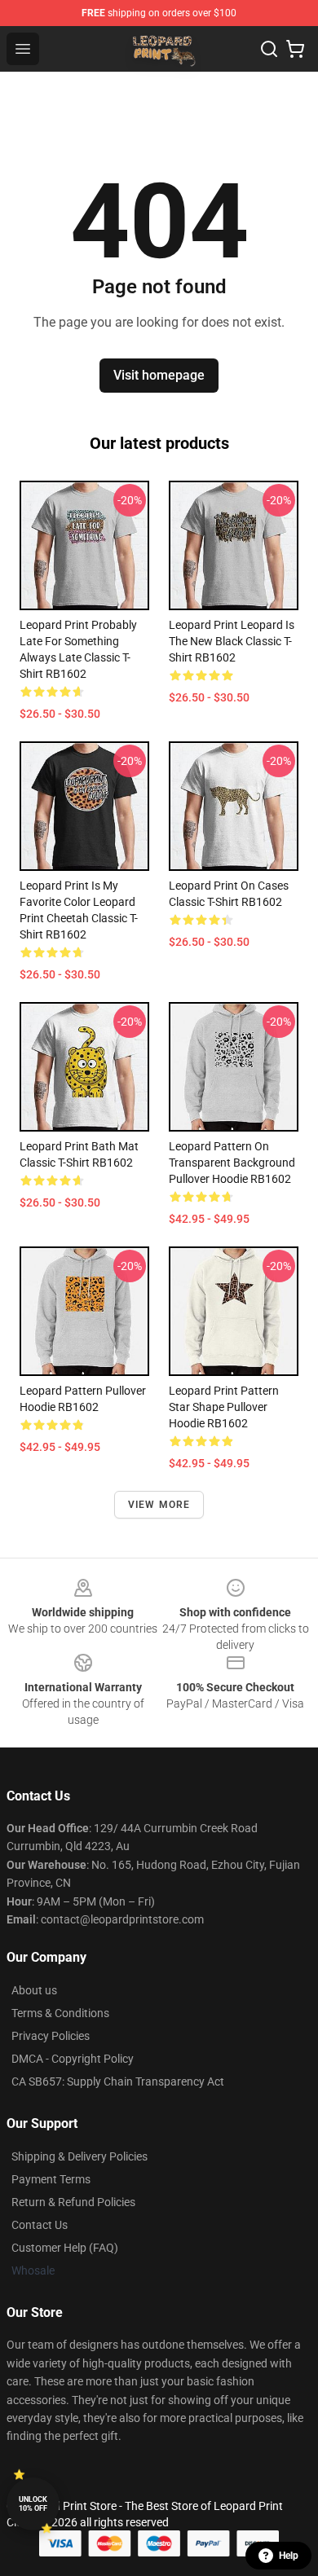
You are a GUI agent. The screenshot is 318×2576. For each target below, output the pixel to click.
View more (159, 1505)
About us (34, 1990)
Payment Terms (51, 2179)
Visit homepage (159, 375)
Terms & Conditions (60, 2013)
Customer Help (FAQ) (65, 2248)
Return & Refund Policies (73, 2202)
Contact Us (40, 2225)
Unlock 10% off (33, 2504)
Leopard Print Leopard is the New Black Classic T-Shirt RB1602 (232, 641)
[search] (269, 49)
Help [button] (289, 2556)
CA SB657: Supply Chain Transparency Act (118, 2081)
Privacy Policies (51, 2036)
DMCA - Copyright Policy (73, 2059)
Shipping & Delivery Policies (79, 2156)
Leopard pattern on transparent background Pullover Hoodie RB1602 (232, 1163)
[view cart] (295, 49)
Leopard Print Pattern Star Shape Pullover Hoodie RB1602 (224, 1407)
